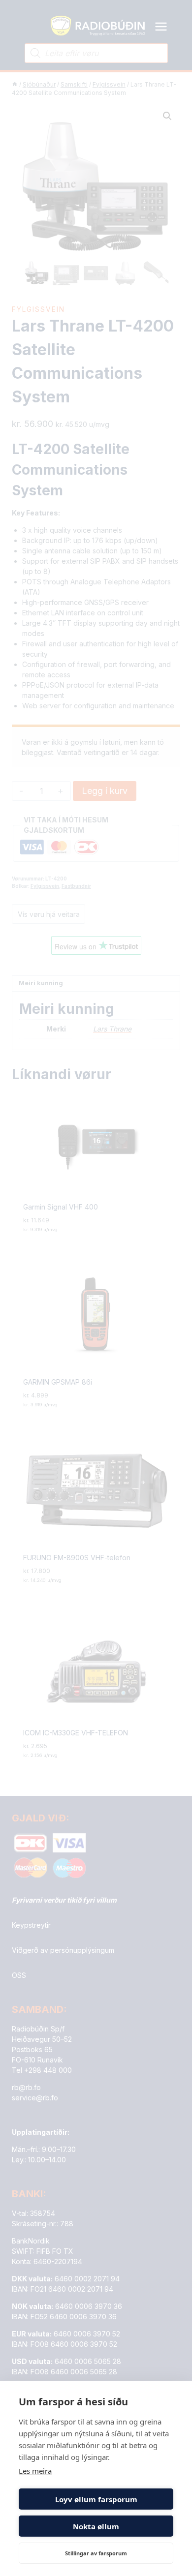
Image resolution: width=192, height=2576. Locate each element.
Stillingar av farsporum (96, 2553)
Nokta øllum (96, 2526)
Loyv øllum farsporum (96, 2499)
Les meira (35, 2471)
